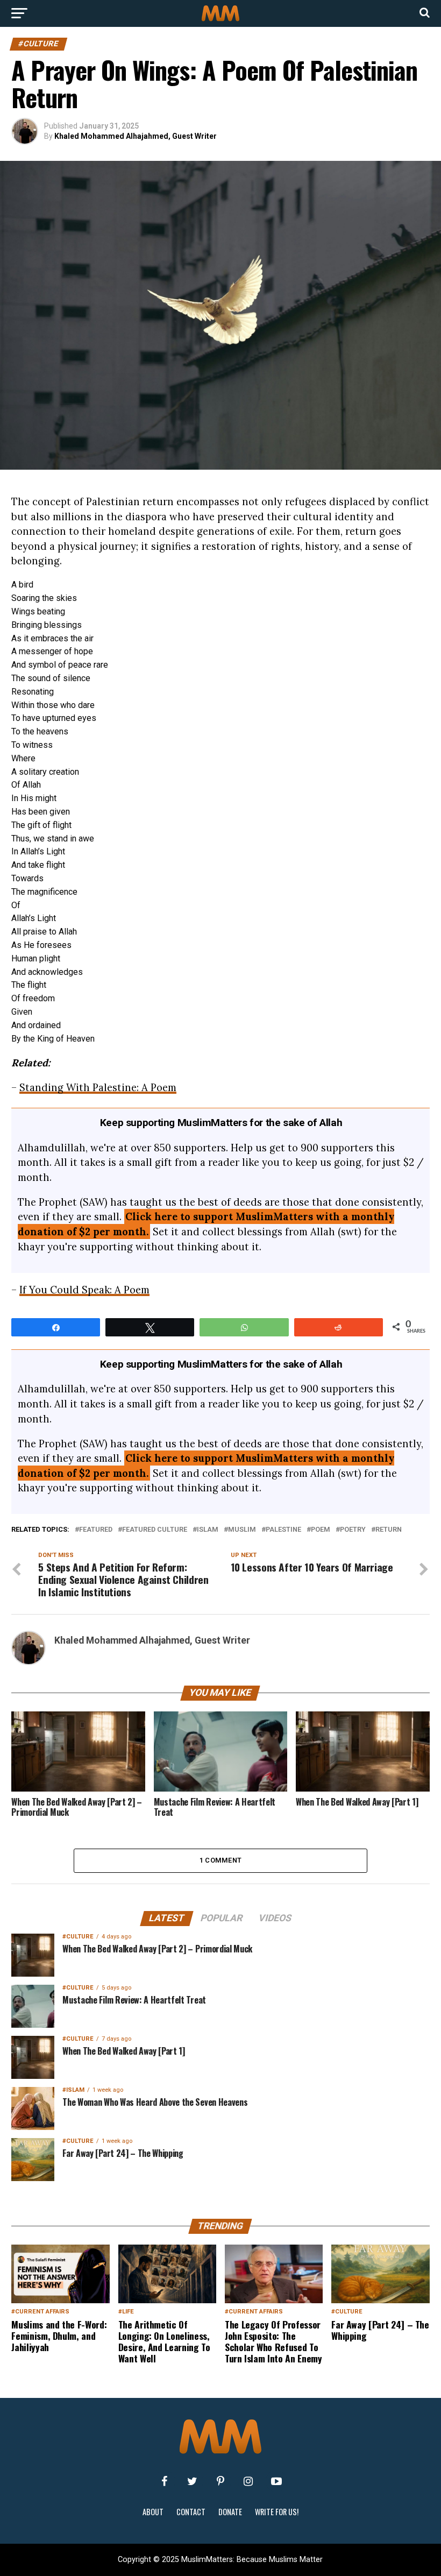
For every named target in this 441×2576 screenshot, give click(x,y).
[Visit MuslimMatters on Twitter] (193, 2481)
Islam (208, 1530)
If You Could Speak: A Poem (84, 1290)
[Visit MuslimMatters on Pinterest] (220, 2481)
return (389, 1530)
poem (321, 1530)
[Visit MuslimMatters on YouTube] (276, 2481)
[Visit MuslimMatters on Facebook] (165, 2481)
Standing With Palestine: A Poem (98, 1087)
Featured (96, 1530)
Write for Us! (277, 2512)
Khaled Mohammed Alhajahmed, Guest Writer (136, 136)
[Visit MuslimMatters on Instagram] (248, 2481)
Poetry (353, 1530)
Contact (191, 2512)
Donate (230, 2512)
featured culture (155, 1530)
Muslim (242, 1530)
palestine (283, 1530)
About (153, 2512)
